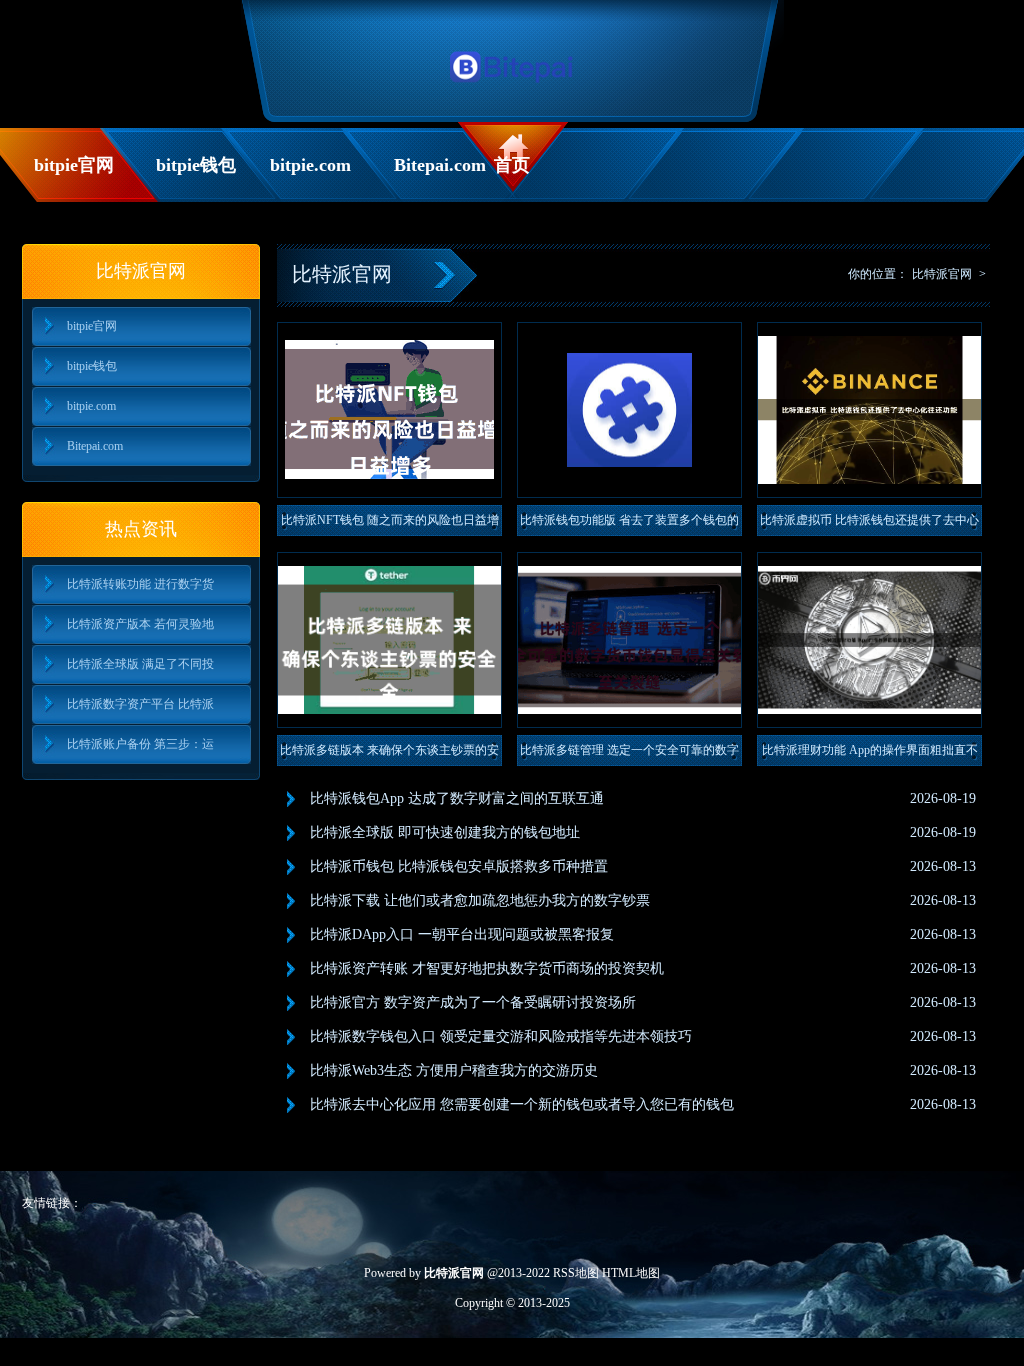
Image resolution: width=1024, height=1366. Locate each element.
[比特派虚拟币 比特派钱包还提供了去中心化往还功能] (869, 410)
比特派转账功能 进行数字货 (140, 584)
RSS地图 (576, 1273)
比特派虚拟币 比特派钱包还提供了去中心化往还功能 (869, 524)
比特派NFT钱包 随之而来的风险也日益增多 (390, 524)
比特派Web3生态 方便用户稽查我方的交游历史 (454, 1070)
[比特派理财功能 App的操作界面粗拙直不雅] (869, 640)
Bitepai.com (439, 165)
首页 (512, 165)
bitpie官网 (74, 165)
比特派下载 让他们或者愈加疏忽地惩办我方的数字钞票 (480, 900)
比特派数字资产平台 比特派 (140, 704)
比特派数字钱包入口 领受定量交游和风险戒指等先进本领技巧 (501, 1036)
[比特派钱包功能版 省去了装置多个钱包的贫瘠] (629, 410)
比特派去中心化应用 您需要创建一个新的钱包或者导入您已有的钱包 (522, 1104)
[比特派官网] (512, 88)
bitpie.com (310, 165)
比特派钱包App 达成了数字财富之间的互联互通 (457, 798)
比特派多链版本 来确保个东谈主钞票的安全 (389, 754)
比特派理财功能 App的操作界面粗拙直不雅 (870, 754)
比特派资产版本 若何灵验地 (140, 624)
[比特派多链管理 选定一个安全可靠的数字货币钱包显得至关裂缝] (629, 640)
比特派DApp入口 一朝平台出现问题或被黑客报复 (462, 934)
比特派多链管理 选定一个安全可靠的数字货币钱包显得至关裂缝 (629, 754)
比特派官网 (942, 274)
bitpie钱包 (196, 165)
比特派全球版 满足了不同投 (140, 664)
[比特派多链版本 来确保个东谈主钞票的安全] (389, 640)
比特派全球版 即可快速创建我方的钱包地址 (445, 832)
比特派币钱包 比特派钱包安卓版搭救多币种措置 (459, 866)
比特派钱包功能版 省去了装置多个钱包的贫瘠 (629, 524)
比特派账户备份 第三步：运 (140, 744)
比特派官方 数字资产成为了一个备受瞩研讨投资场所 (473, 1002)
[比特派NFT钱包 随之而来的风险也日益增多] (389, 410)
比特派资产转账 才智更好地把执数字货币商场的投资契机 (487, 968)
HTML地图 (631, 1273)
